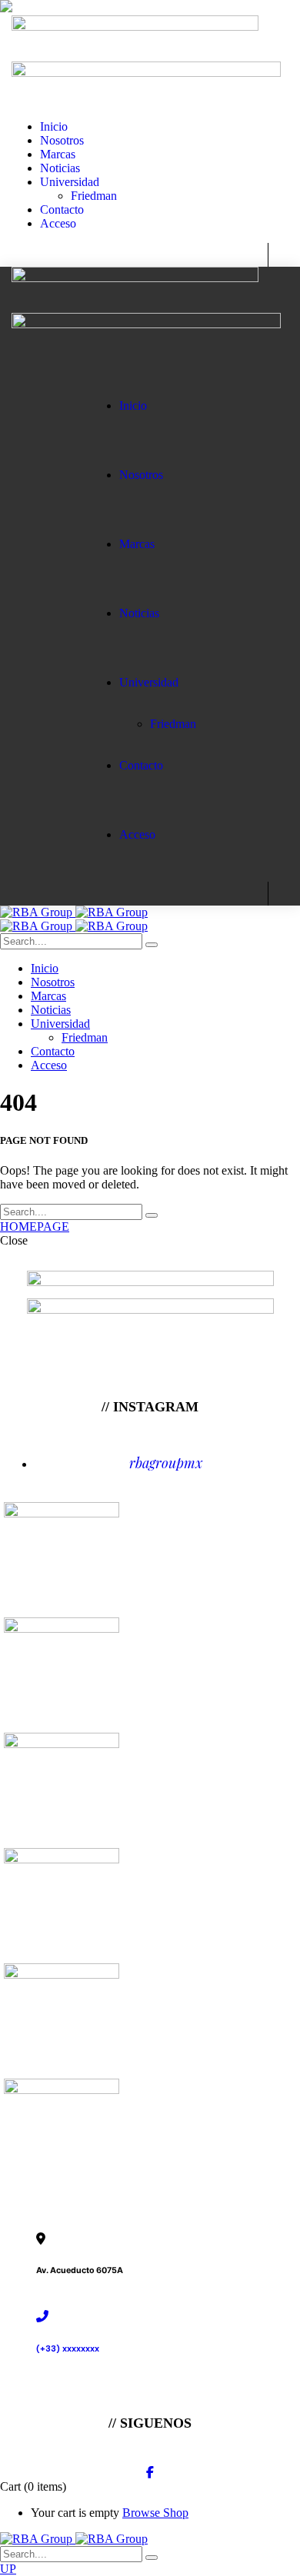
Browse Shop (155, 2513)
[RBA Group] (74, 912)
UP (8, 2569)
